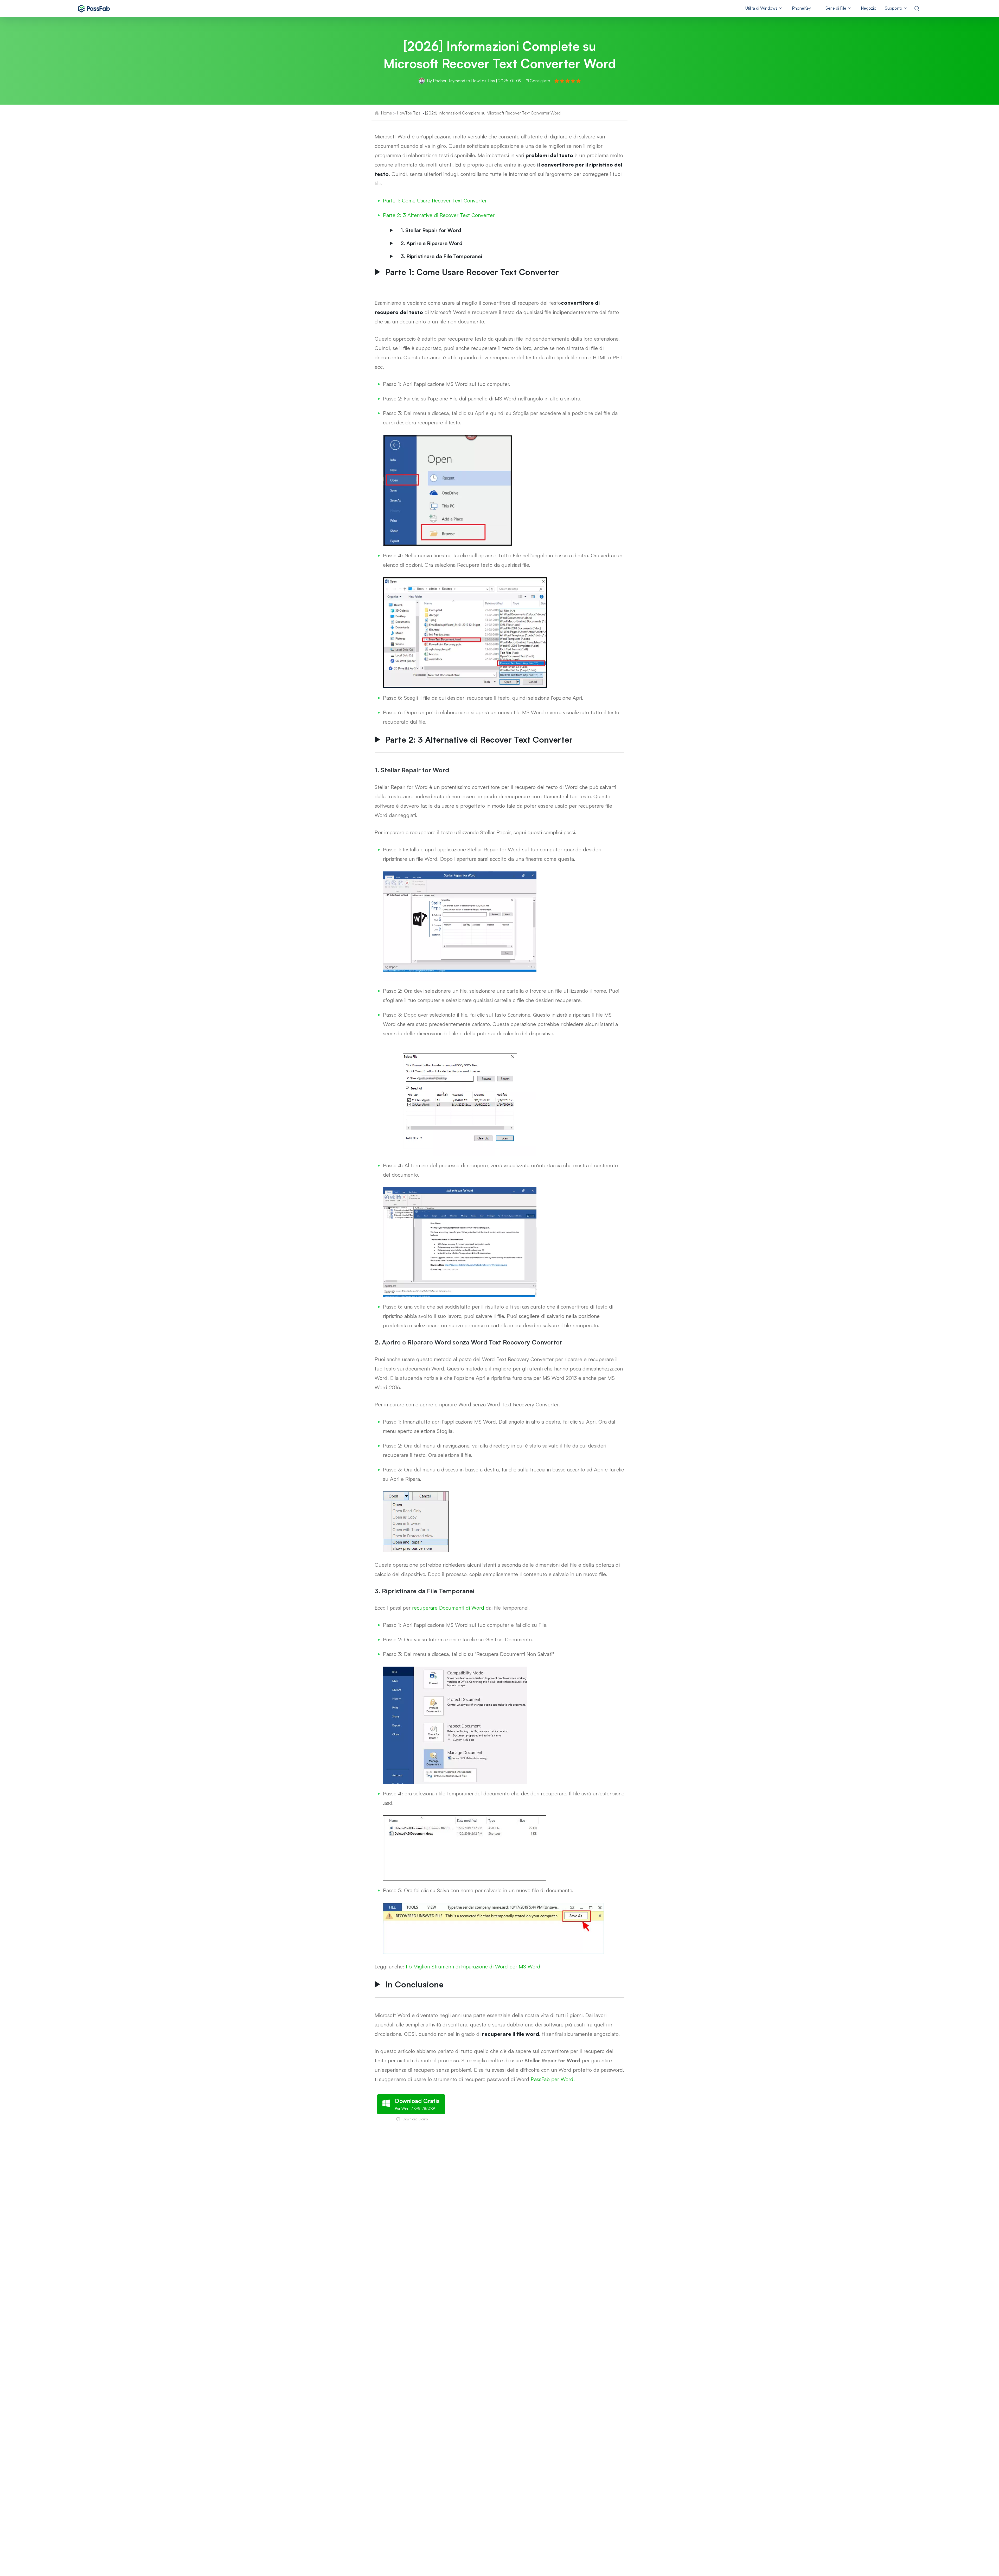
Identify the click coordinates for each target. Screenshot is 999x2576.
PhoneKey (801, 8)
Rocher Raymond (449, 81)
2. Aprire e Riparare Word (432, 243)
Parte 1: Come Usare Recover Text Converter (435, 200)
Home (386, 113)
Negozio (869, 8)
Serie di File (836, 8)
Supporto (894, 8)
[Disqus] (499, 2207)
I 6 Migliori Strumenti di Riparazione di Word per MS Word (473, 1966)
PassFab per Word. (553, 2079)
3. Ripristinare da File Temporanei (441, 256)
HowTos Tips (483, 81)
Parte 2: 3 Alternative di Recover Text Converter (439, 215)
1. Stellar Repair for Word (431, 230)
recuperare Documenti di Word (448, 1608)
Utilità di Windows (761, 8)
